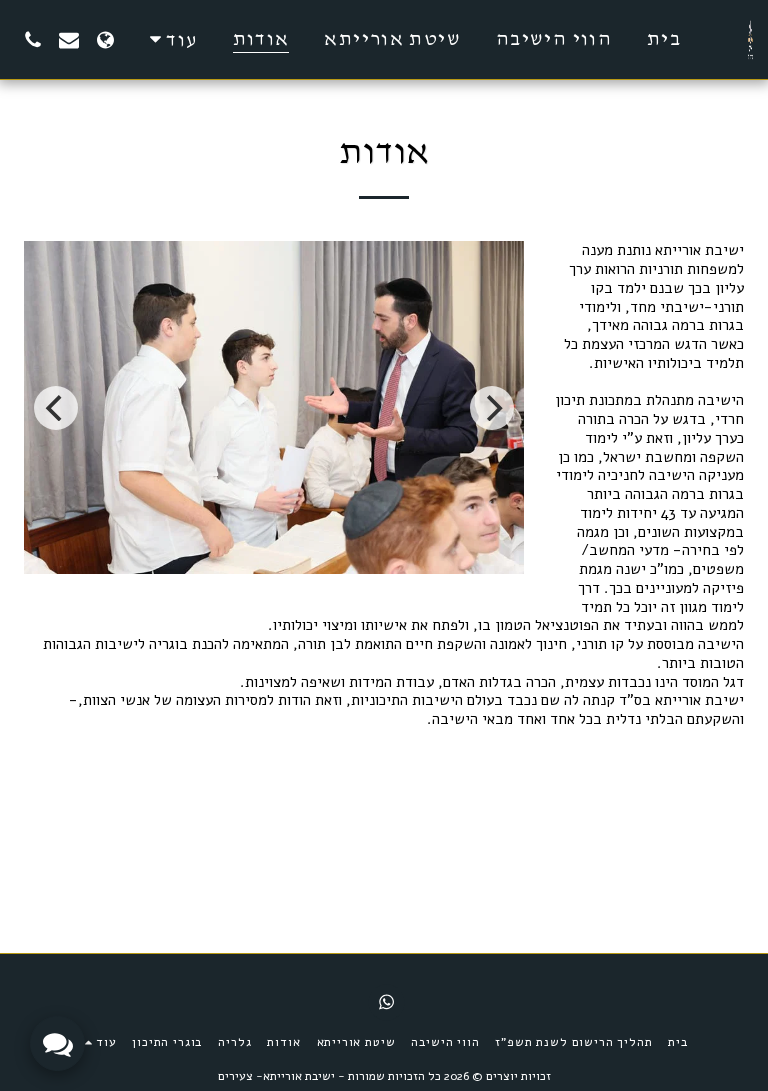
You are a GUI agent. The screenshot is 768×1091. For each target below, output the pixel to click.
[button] (69, 40)
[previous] (56, 408)
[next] (492, 408)
